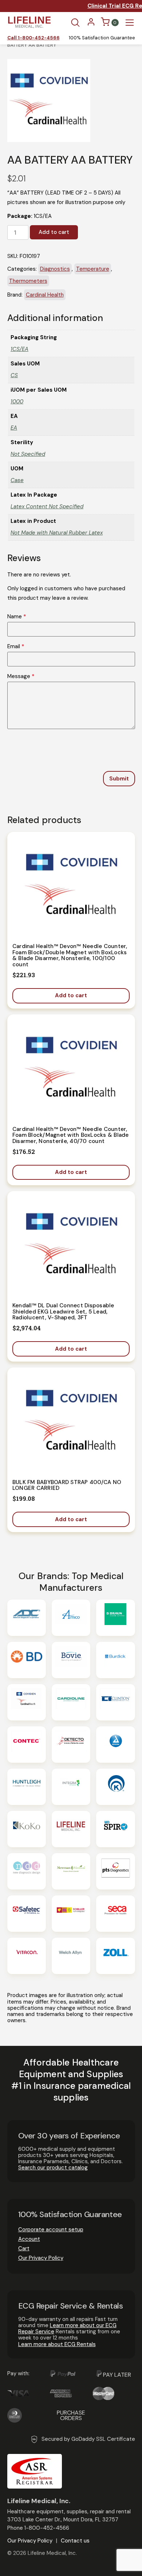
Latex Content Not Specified (47, 506)
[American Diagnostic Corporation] (27, 1618)
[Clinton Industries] (115, 1702)
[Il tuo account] (91, 24)
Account (29, 2239)
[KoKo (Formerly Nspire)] (27, 1829)
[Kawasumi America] (115, 1787)
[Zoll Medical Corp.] (115, 1956)
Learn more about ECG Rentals (57, 2344)
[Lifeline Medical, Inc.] (71, 1829)
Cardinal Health (45, 295)
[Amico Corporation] (71, 1618)
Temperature (93, 269)
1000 (17, 402)
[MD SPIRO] (115, 1829)
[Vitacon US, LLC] (27, 1956)
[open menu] (130, 23)
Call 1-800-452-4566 (33, 38)
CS (14, 375)
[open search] (75, 23)
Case (17, 480)
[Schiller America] (71, 1914)
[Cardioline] (71, 1702)
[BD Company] (27, 1660)
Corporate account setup (51, 2229)
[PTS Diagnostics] (115, 1871)
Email (16, 647)
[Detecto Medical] (71, 1745)
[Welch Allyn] (71, 1956)
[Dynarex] (115, 1745)
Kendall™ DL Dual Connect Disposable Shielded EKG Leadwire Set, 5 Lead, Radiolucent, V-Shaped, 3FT (63, 1312)
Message (21, 676)
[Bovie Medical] (71, 1660)
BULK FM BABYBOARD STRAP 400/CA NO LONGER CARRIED (67, 1485)
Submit (119, 779)
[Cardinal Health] (27, 1702)
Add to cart (54, 232)
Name (17, 617)
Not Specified (28, 454)
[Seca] (115, 1914)
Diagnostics (55, 269)
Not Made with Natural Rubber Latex (57, 533)
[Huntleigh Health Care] (27, 1787)
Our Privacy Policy (41, 2258)
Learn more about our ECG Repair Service (67, 2328)
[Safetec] (27, 1914)
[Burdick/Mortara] (115, 1660)
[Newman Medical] (71, 1871)
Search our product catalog (53, 2168)
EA (14, 428)
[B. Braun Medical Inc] (115, 1618)
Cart (24, 2248)
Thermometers (28, 281)
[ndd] (27, 1871)
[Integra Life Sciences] (71, 1787)
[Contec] (27, 1745)
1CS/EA (19, 349)
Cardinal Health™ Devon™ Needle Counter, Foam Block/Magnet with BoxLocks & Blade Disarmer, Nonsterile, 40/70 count (71, 1135)
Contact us (75, 2541)
